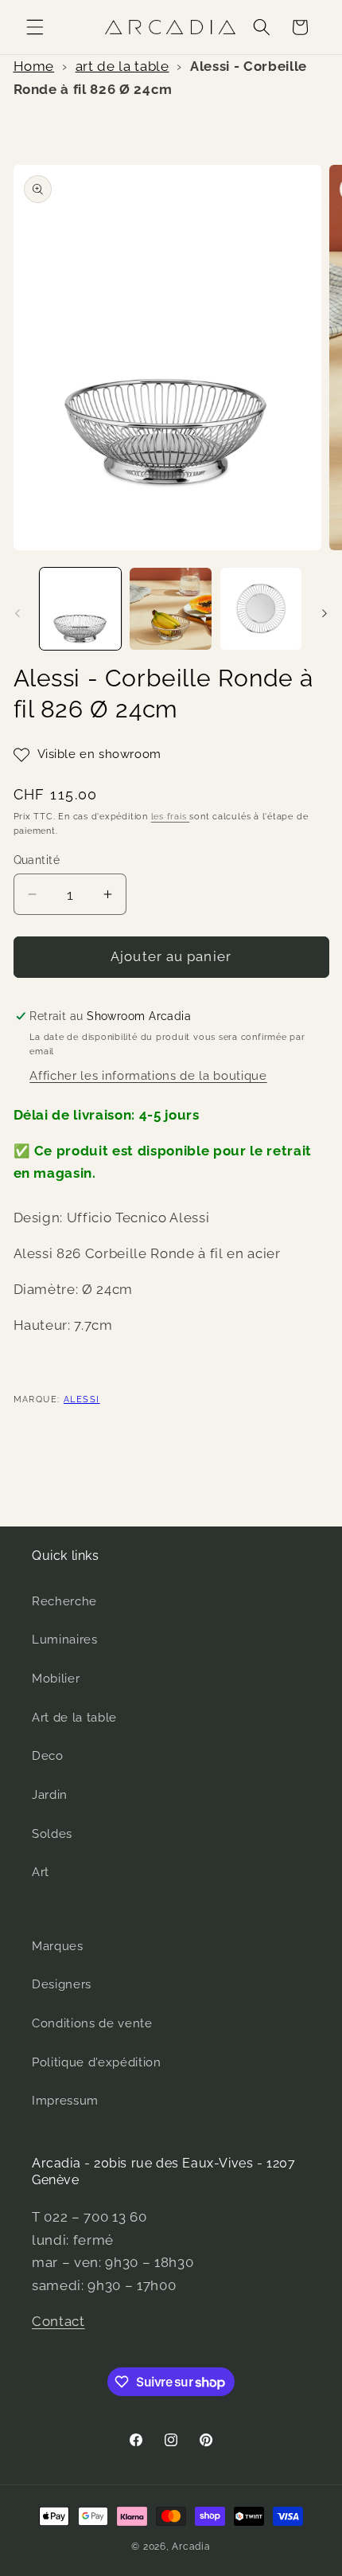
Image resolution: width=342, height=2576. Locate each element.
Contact (58, 2321)
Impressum (65, 2101)
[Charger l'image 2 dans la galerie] (171, 609)
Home (34, 66)
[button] (35, 27)
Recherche (64, 1601)
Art (41, 1872)
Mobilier (56, 1679)
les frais (171, 817)
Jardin (50, 1795)
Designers (62, 1984)
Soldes (52, 1834)
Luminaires (65, 1640)
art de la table (122, 66)
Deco (48, 1756)
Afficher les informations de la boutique (148, 1076)
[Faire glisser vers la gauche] (17, 613)
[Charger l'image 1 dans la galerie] (81, 609)
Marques (58, 1946)
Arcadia (191, 2547)
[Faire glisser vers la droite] (325, 613)
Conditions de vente (92, 2023)
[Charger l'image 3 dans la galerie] (261, 609)
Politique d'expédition (97, 2062)
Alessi (82, 1399)
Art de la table (74, 1718)
